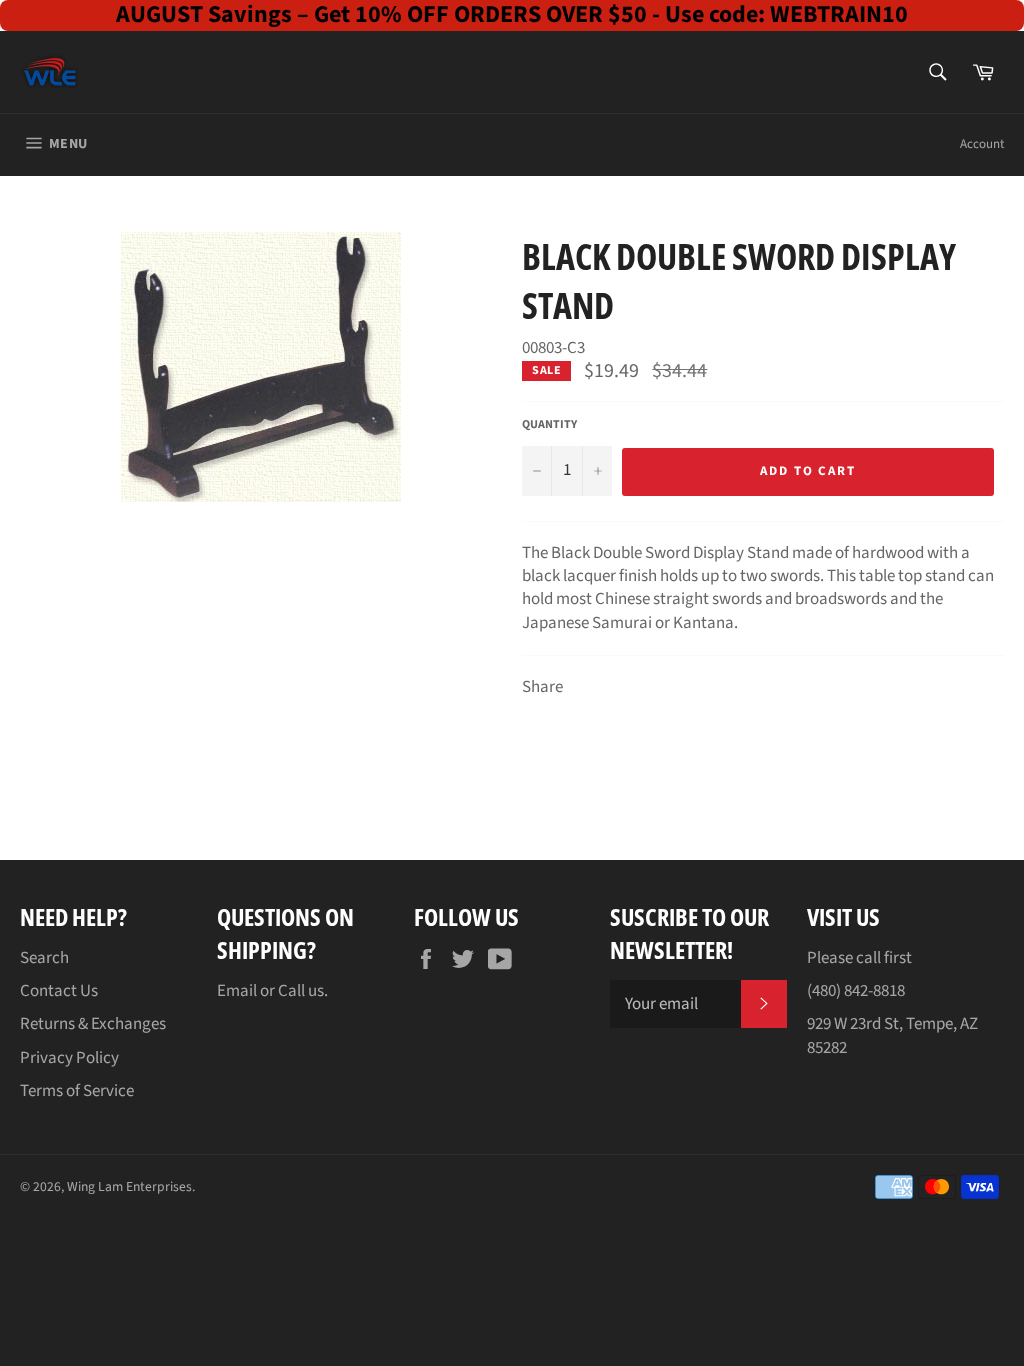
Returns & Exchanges (93, 1024)
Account (982, 144)
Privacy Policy (69, 1058)
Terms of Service (77, 1091)
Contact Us (59, 991)
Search (44, 958)
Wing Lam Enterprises (129, 1186)
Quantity (549, 425)
